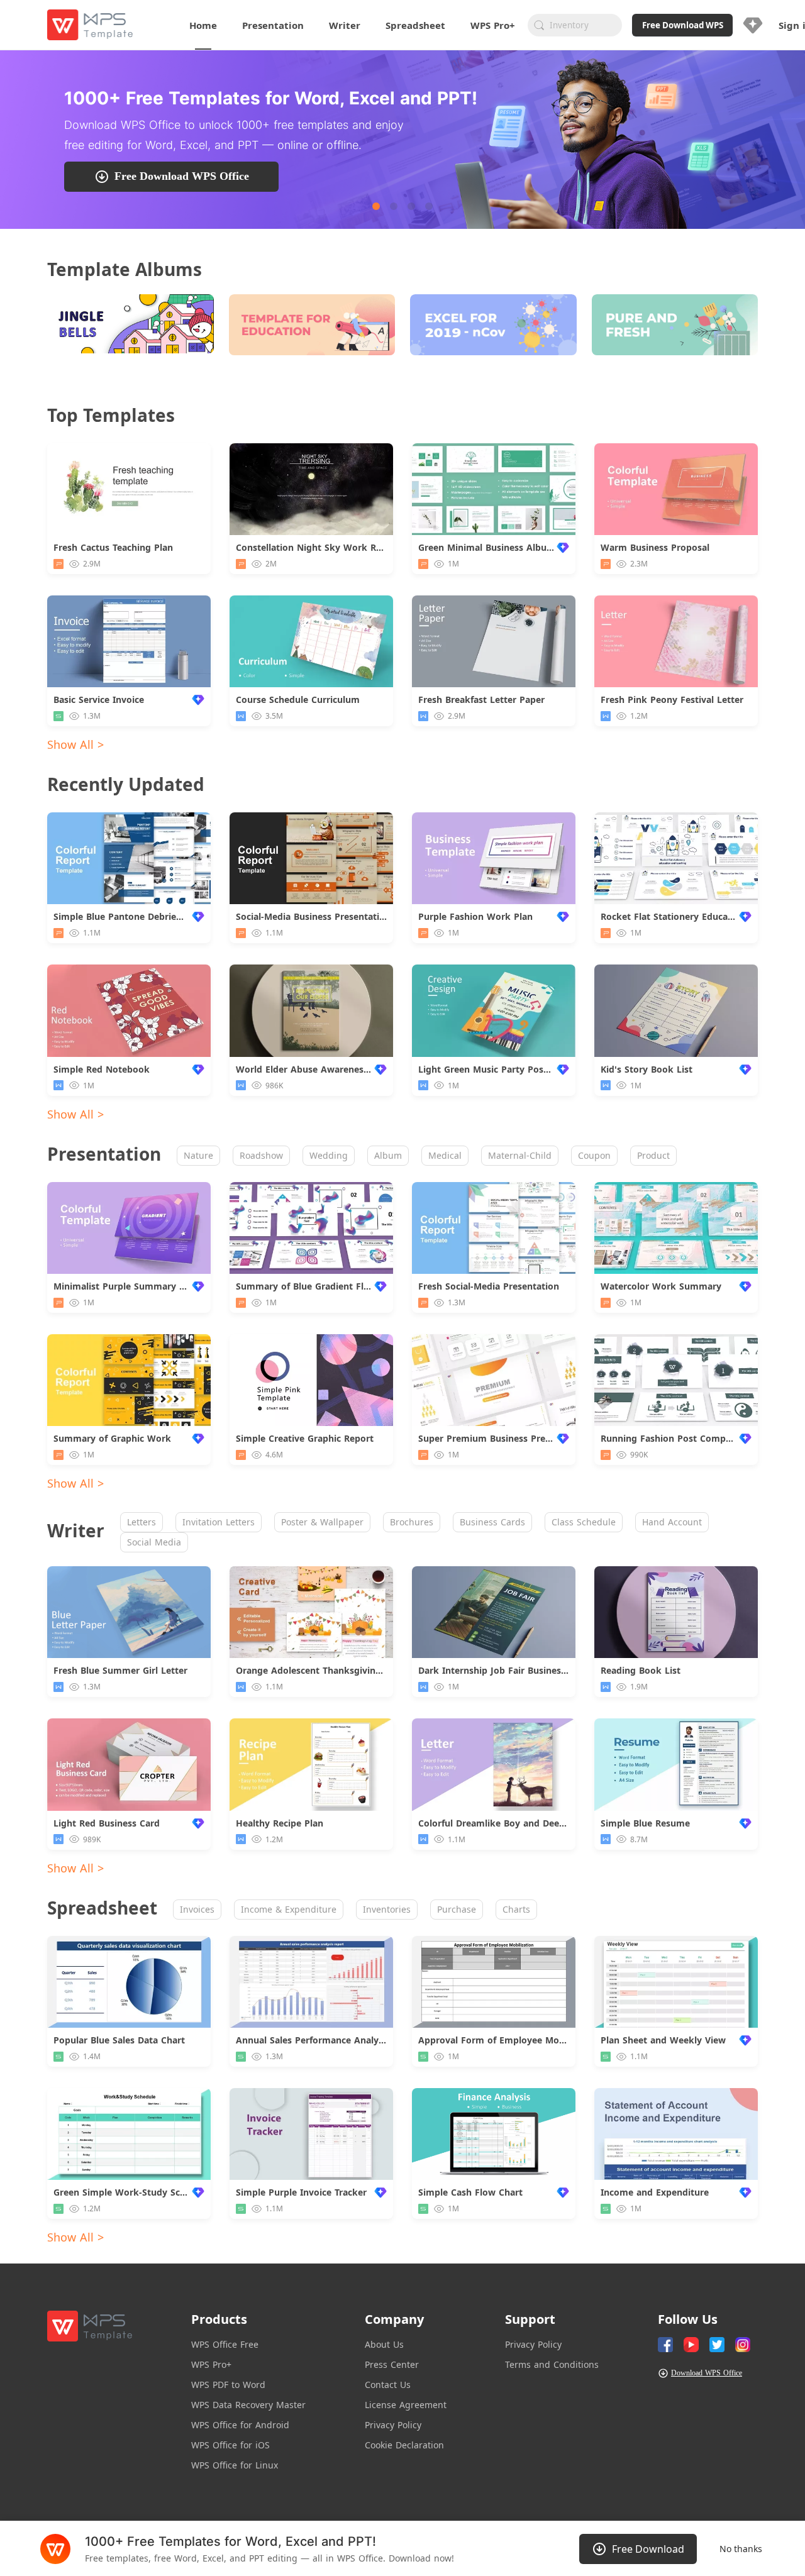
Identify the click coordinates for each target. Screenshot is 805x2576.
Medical (445, 1155)
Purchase (457, 1909)
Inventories (387, 1909)
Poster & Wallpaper (322, 1522)
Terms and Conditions (552, 2364)
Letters (142, 1522)
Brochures (412, 1522)
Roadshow (261, 1155)
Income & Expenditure (289, 1909)
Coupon (594, 1155)
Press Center (392, 2364)
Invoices (197, 1909)
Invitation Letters (219, 1522)
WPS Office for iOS (230, 2445)
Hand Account (672, 1522)
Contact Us (388, 2385)
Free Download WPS (683, 25)
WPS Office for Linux (235, 2465)
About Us (384, 2344)
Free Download (648, 2549)
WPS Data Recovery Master (248, 2405)
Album (388, 1155)
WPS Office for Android (240, 2425)
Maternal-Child (520, 1155)
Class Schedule (584, 1522)
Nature (198, 1155)
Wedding (329, 1155)
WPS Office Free (225, 2344)
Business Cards (492, 1522)
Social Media (154, 1542)
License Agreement (406, 2405)
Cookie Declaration (404, 2445)
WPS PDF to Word (228, 2385)
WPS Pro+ (211, 2364)
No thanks (741, 2549)
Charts (516, 1909)
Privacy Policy (393, 2425)
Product (653, 1155)
